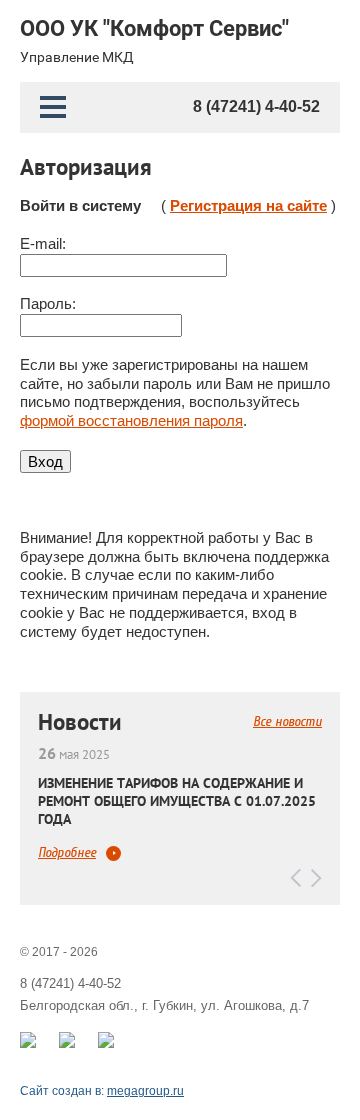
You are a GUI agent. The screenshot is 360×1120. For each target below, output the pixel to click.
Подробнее (67, 853)
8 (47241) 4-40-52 (256, 106)
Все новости (287, 721)
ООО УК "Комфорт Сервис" (154, 29)
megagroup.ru (145, 1091)
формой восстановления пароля (131, 420)
